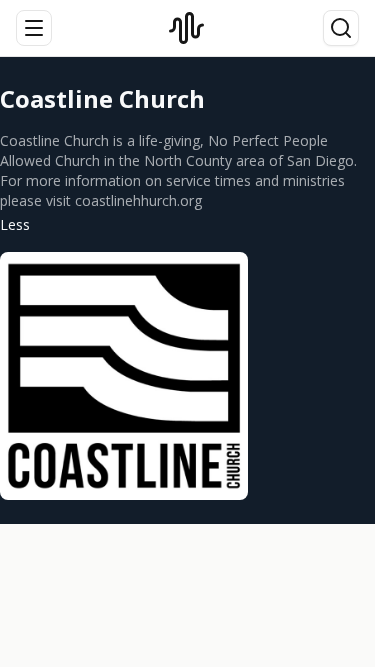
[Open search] (341, 28)
